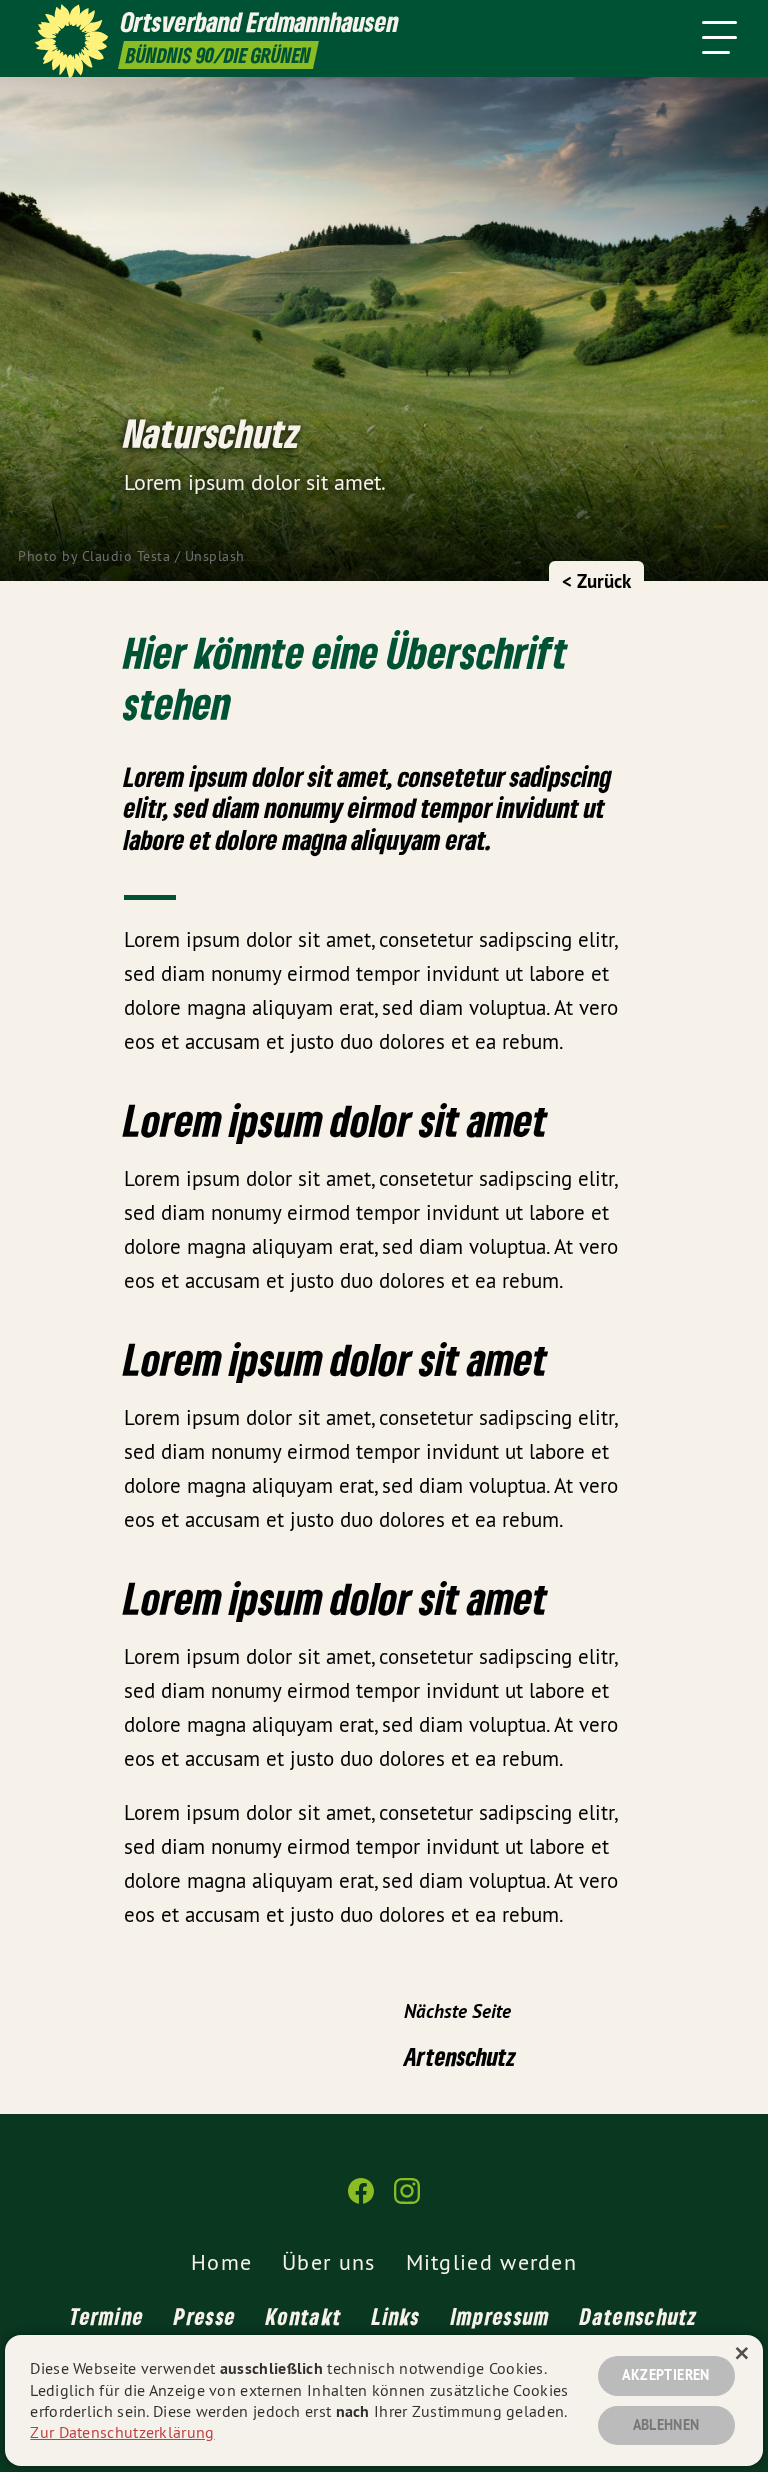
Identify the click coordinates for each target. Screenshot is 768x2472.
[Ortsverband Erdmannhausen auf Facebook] (361, 2199)
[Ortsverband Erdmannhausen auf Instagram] (407, 2199)
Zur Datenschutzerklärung (122, 2432)
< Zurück (596, 581)
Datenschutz (638, 2316)
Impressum (501, 2316)
